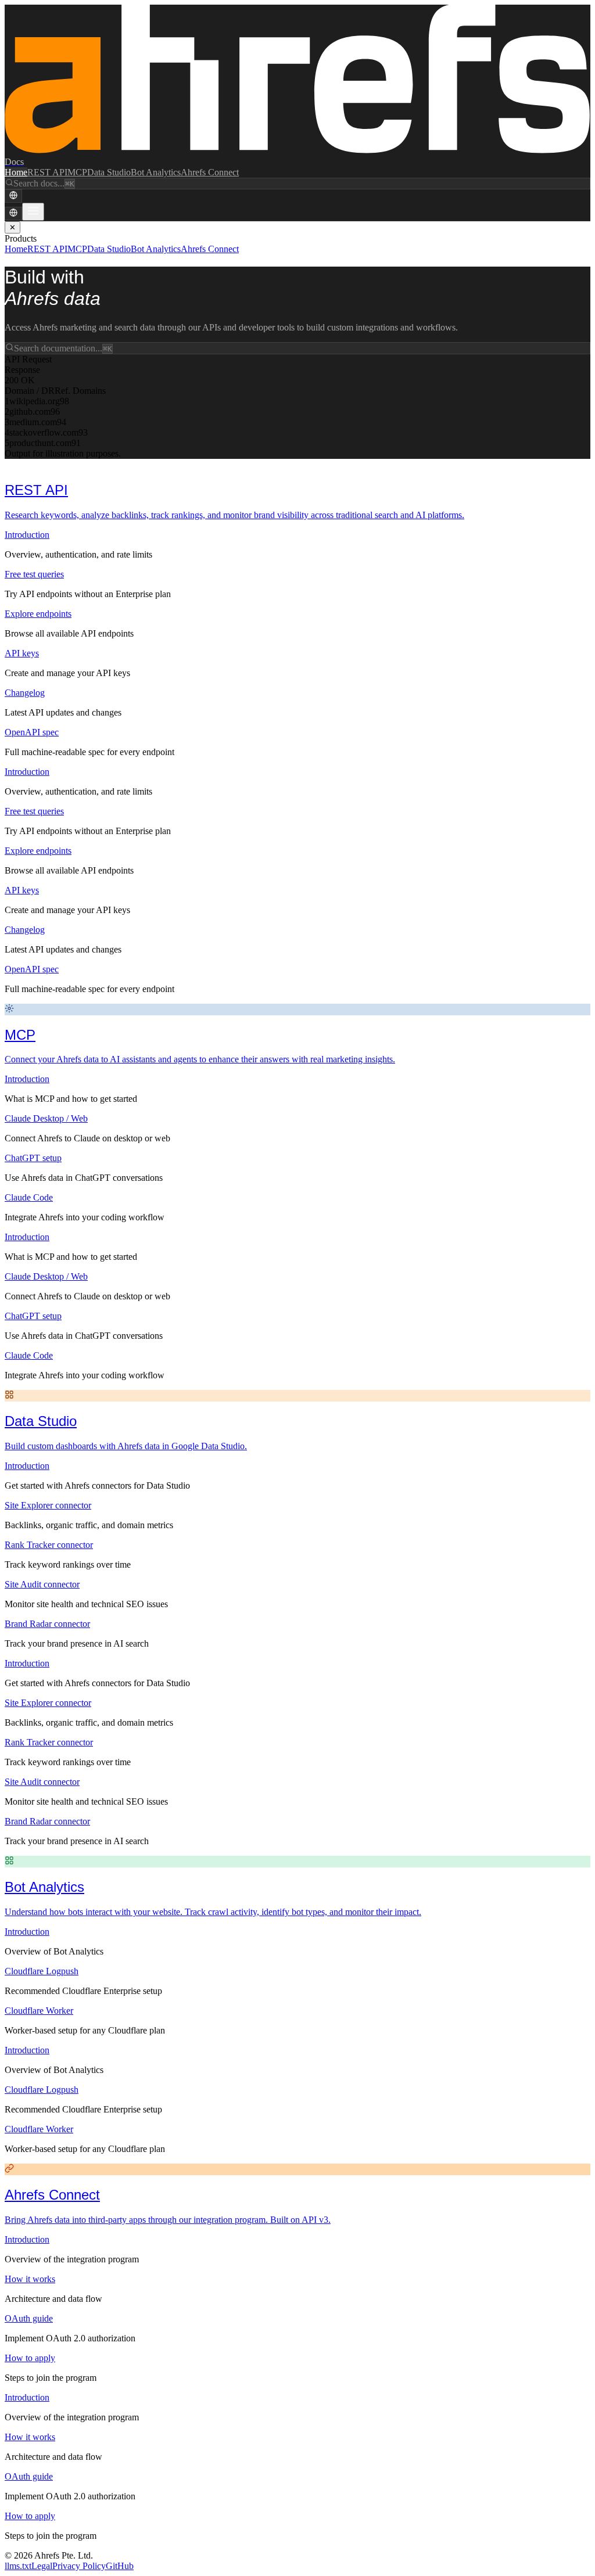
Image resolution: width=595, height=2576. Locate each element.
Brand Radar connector (47, 1624)
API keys (22, 653)
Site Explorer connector (48, 1505)
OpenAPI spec (32, 732)
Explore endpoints (38, 614)
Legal (42, 2566)
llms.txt (18, 2566)
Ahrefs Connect (210, 172)
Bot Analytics (156, 172)
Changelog (25, 693)
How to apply (30, 2358)
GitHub (120, 2566)
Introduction (27, 535)
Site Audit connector (42, 1584)
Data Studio (109, 172)
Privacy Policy (79, 2566)
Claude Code (29, 1197)
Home (16, 172)
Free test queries (34, 574)
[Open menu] (33, 212)
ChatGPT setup (33, 1158)
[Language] (13, 196)
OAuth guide (29, 2318)
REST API (47, 172)
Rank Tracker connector (49, 1545)
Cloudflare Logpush (42, 1971)
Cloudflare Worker (39, 2011)
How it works (30, 2279)
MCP (77, 172)
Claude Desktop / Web (46, 1118)
